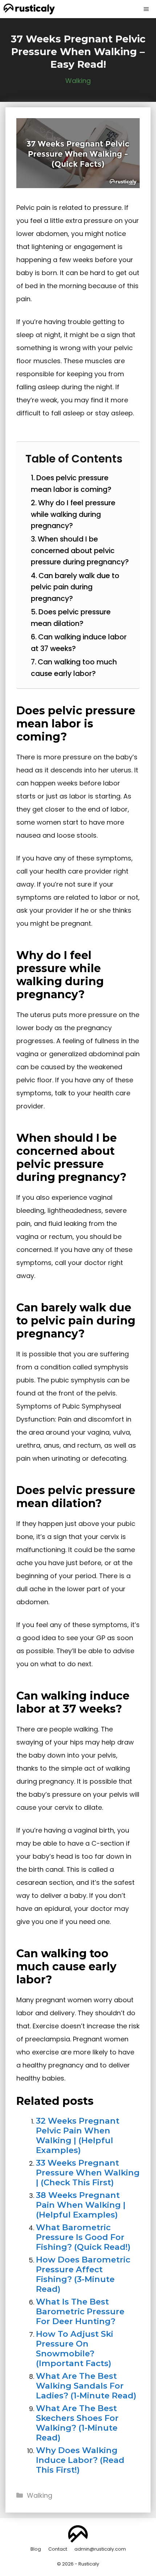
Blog (36, 2549)
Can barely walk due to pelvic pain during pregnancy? (75, 587)
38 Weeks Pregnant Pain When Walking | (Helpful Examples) (81, 2205)
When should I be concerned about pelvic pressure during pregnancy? (80, 550)
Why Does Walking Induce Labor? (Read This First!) (80, 2460)
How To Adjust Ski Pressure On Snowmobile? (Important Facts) (75, 2349)
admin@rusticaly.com (100, 2549)
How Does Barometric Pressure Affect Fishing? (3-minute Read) (83, 2274)
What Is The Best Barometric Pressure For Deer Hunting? (80, 2311)
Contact (58, 2549)
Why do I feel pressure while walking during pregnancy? (73, 514)
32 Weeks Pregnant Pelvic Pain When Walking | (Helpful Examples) (78, 2135)
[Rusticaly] (29, 9)
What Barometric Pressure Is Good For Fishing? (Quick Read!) (83, 2237)
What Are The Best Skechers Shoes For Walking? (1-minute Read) (77, 2423)
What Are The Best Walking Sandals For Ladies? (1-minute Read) (86, 2386)
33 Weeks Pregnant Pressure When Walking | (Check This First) (88, 2173)
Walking (78, 81)
